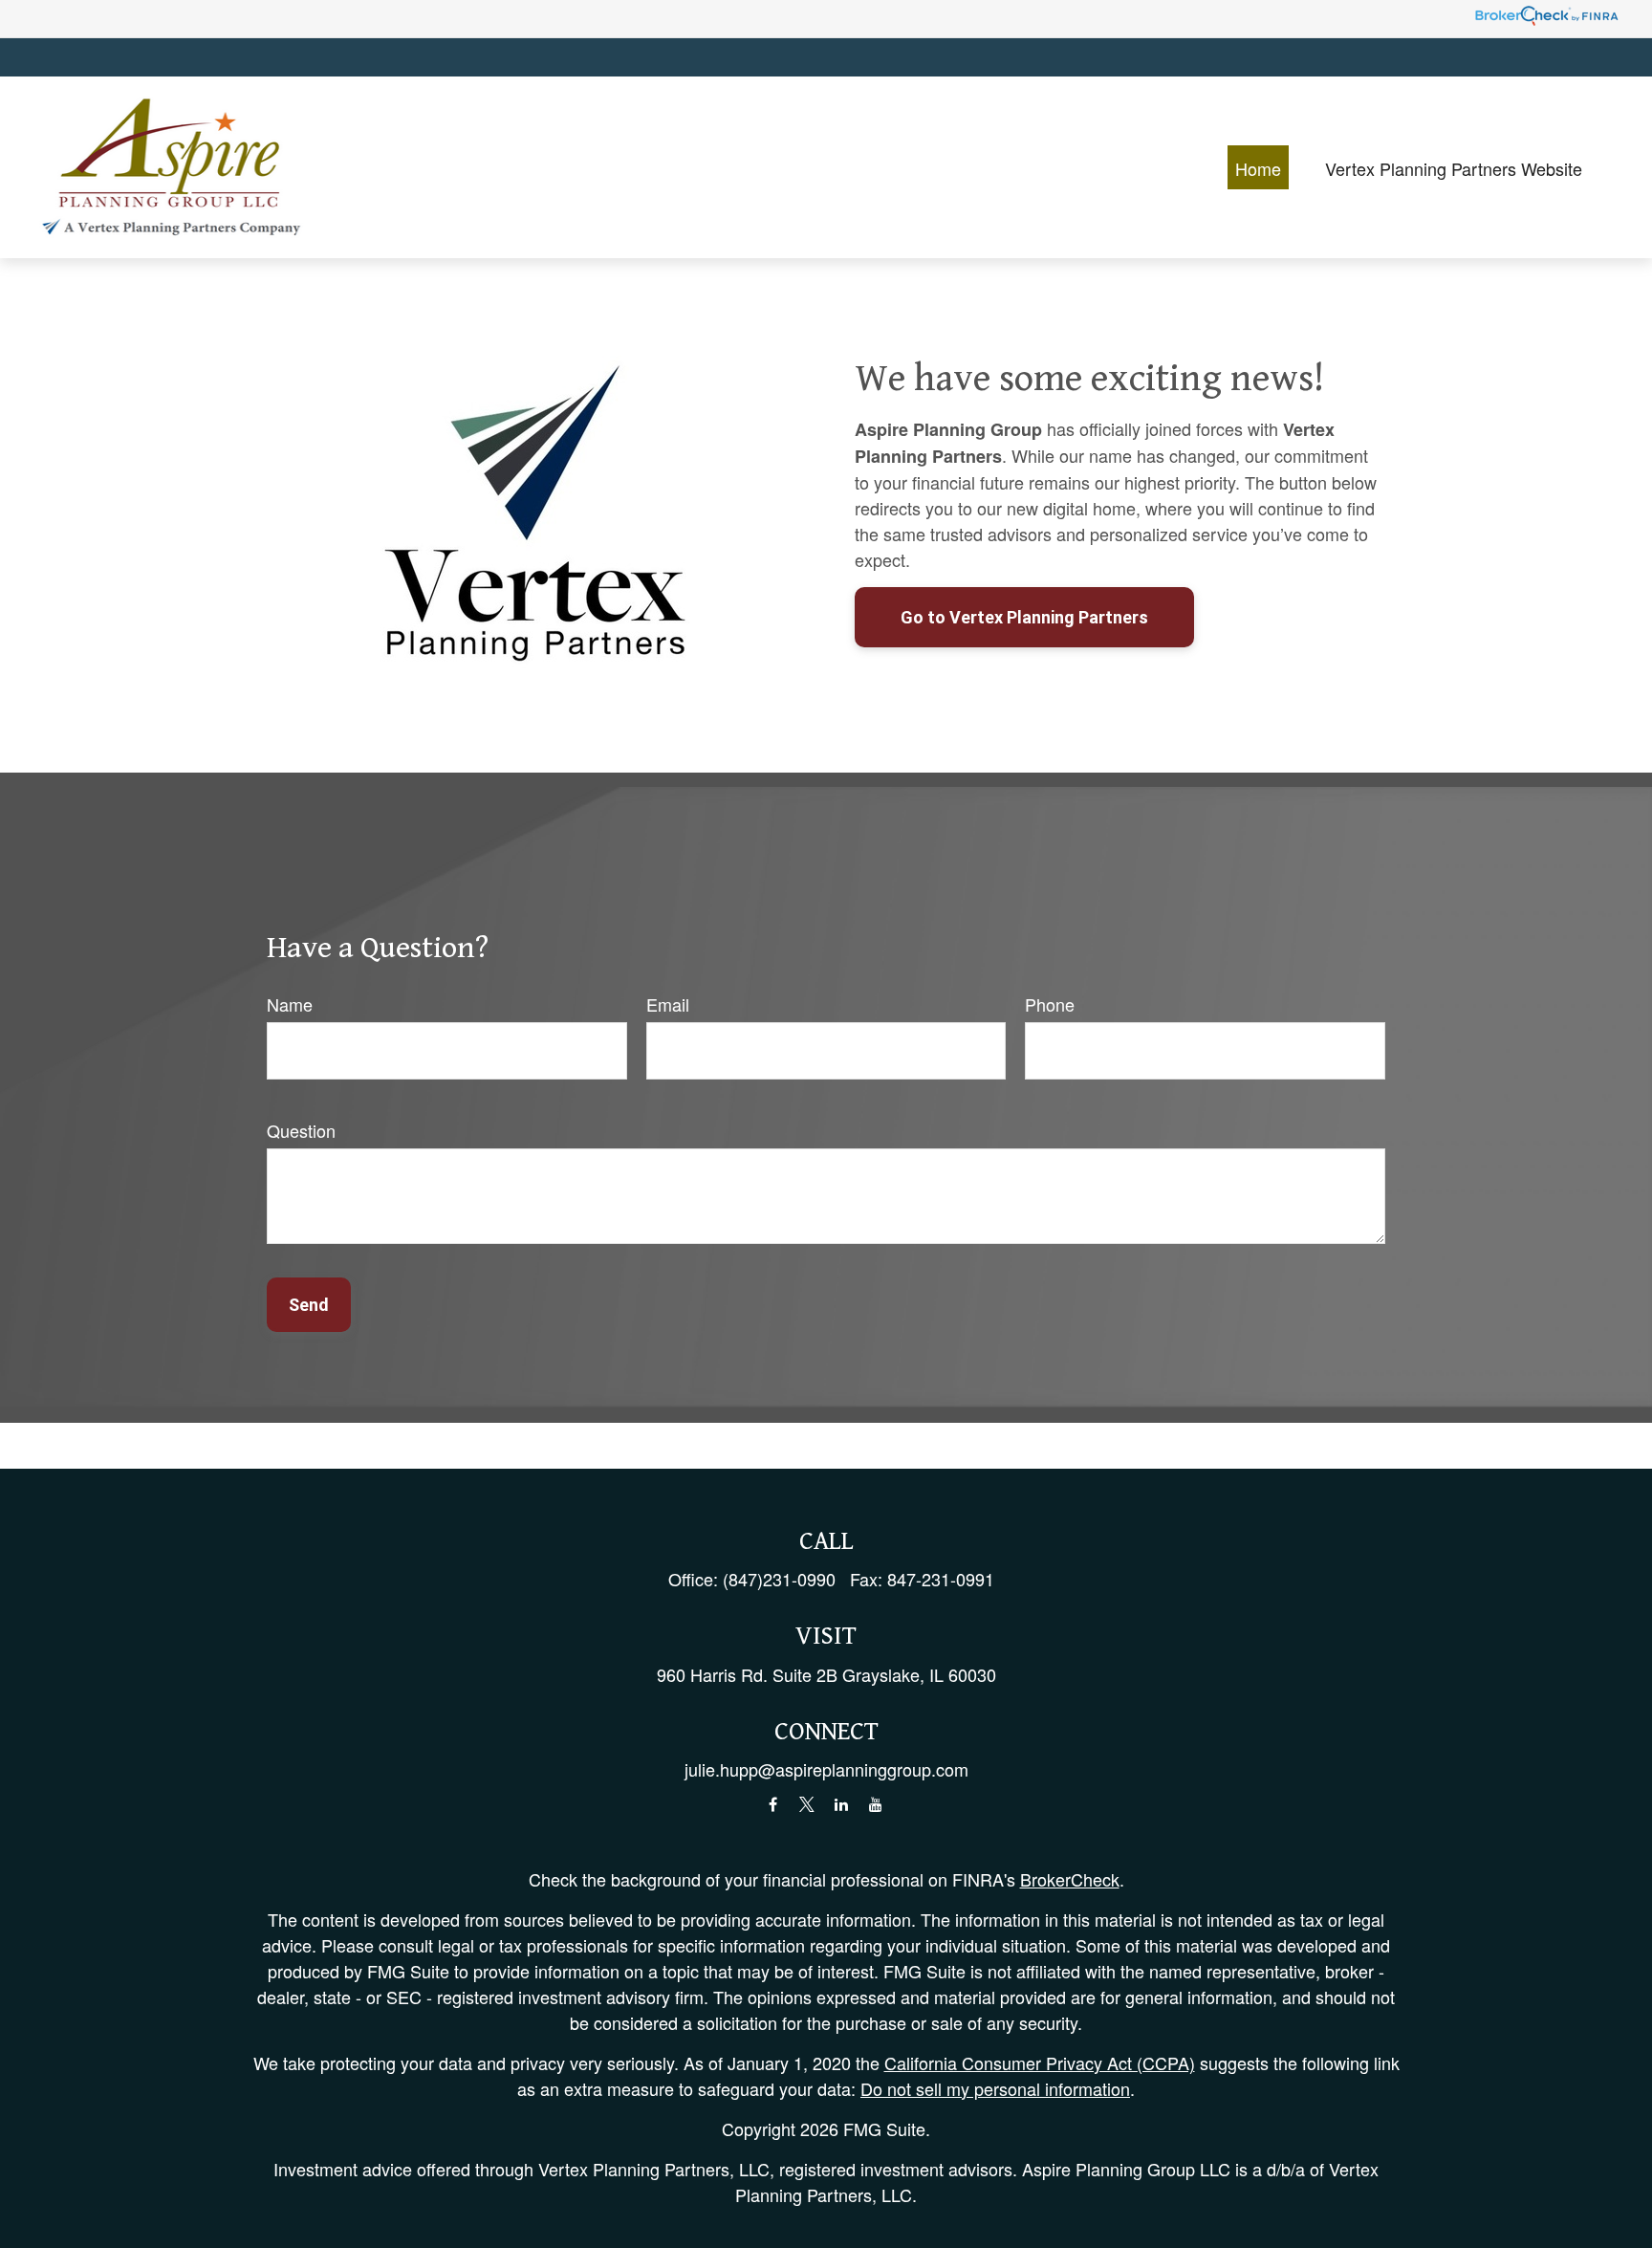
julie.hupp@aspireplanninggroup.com (826, 1769)
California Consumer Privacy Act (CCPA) (1040, 2062)
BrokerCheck (1070, 1879)
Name (290, 1004)
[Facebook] (773, 1805)
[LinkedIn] (842, 1805)
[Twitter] (807, 1805)
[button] (1258, 167)
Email (668, 1004)
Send (309, 1305)
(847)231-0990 (779, 1579)
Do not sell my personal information (995, 2088)
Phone (1050, 1004)
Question (301, 1130)
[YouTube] (876, 1805)
